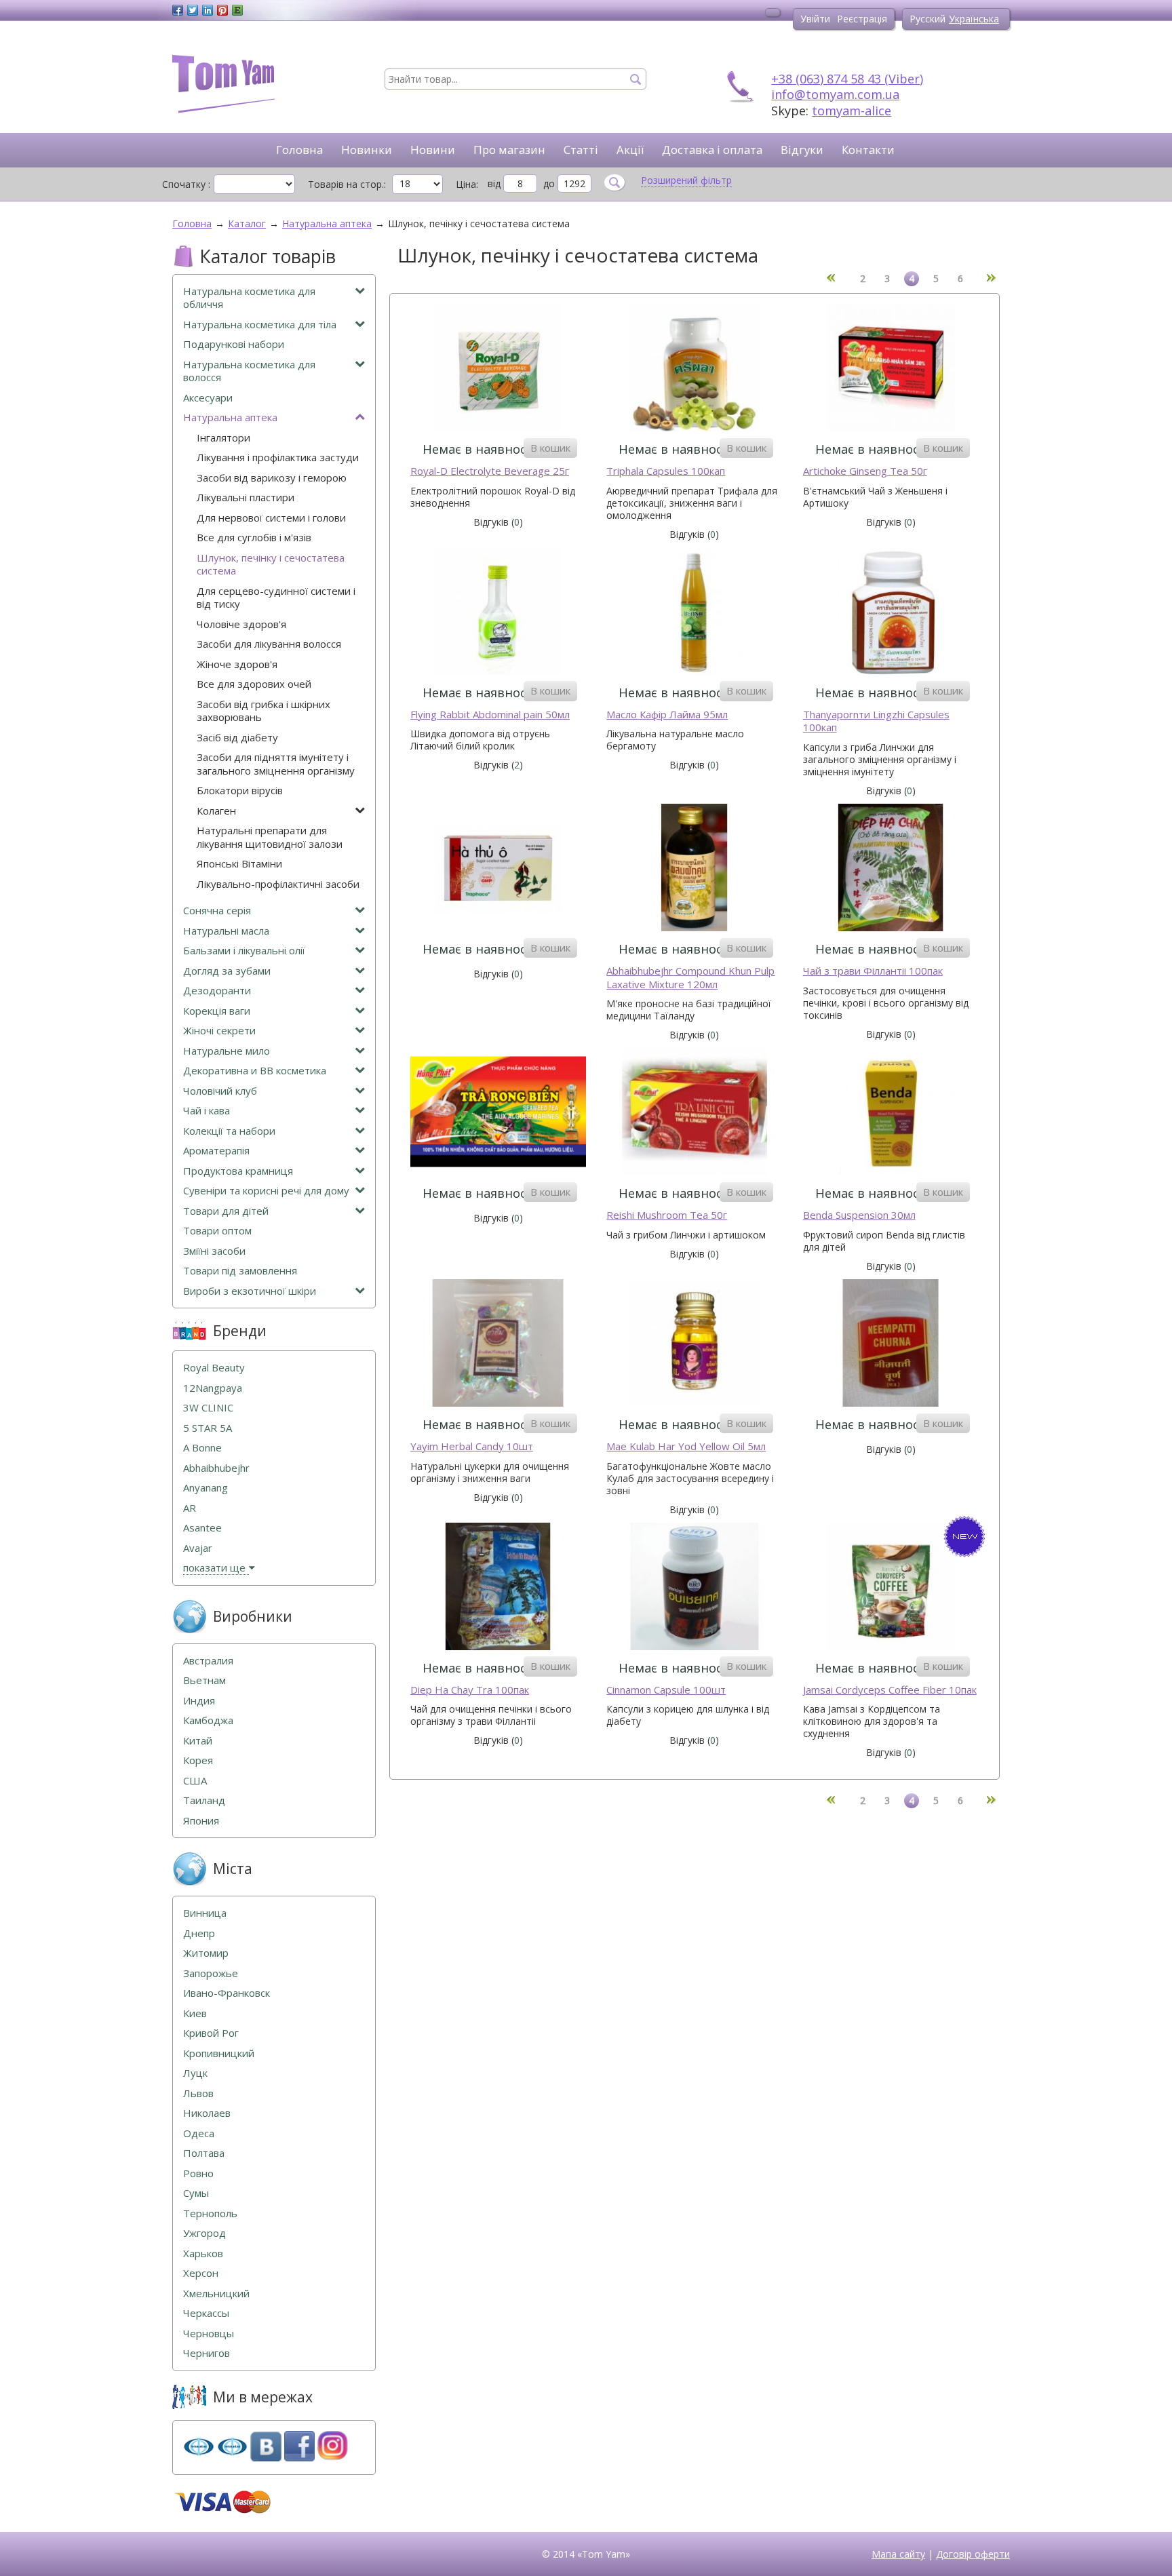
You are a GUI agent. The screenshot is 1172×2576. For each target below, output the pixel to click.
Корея (198, 1760)
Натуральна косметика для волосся (249, 371)
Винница (205, 1913)
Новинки (367, 150)
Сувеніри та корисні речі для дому (266, 1191)
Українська (974, 19)
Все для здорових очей (254, 684)
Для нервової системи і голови (271, 518)
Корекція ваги (217, 1011)
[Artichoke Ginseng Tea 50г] (891, 369)
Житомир (206, 1953)
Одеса (199, 2133)
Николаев (207, 2113)
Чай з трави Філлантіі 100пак (873, 971)
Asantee (202, 1528)
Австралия (208, 1661)
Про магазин (509, 150)
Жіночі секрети (219, 1031)
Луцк (195, 2073)
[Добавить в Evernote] (237, 10)
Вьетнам (204, 1680)
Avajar (198, 1548)
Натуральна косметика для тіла (260, 325)
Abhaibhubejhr (216, 1468)
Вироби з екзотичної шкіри (250, 1291)
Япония (201, 1821)
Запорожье (211, 1973)
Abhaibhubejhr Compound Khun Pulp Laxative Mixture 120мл (690, 978)
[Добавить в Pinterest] (222, 10)
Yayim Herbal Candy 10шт (472, 1446)
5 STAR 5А (208, 1428)
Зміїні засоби (214, 1251)
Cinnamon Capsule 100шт (666, 1690)
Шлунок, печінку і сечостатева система (271, 565)
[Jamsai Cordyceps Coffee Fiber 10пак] (891, 1588)
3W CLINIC (208, 1408)
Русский (927, 19)
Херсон (201, 2273)
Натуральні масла (226, 931)
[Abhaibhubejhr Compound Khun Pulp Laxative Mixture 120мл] (694, 869)
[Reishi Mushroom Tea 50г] (694, 1113)
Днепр (199, 1933)
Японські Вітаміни (239, 864)
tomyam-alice (852, 111)
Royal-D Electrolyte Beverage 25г (490, 471)
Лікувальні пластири (246, 497)
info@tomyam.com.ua (835, 94)
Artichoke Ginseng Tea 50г (865, 471)
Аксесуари (208, 398)
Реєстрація (862, 19)
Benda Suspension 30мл (859, 1215)
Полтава (204, 2153)
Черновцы (209, 2334)
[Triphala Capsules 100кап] (694, 369)
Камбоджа (208, 1720)
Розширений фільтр (686, 180)
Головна (299, 150)
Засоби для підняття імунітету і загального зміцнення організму (276, 764)
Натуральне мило (227, 1051)
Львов (198, 2093)
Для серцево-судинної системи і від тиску (276, 598)
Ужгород (204, 2233)
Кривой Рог (211, 2033)
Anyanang (206, 1488)
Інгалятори (223, 438)
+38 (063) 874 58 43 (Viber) (847, 79)
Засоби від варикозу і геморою (272, 478)
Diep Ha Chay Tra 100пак (470, 1690)
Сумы (196, 2193)
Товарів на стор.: (347, 184)
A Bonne (202, 1448)
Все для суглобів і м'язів (254, 538)
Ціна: (467, 184)
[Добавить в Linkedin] (208, 10)
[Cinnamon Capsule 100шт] (694, 1588)
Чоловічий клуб (220, 1091)
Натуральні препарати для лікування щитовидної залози (270, 837)
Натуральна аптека (230, 417)
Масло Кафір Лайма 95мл (667, 715)
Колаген (216, 811)
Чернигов (207, 2353)
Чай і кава (207, 1111)
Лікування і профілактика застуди (278, 457)
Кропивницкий (219, 2053)
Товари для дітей (226, 1211)
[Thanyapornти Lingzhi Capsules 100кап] (891, 613)
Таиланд (204, 1800)
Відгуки (802, 150)
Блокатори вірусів (240, 791)
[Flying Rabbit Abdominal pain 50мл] (498, 613)
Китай (198, 1741)
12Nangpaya (213, 1388)
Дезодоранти (217, 991)
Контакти (868, 150)
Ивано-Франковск (227, 1993)
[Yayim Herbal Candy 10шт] (498, 1345)
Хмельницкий (216, 2294)
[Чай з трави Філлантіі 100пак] (891, 869)
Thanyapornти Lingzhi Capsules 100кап (876, 721)
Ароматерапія (216, 1151)
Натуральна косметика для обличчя (249, 298)
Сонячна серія (217, 911)
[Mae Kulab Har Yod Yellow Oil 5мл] (694, 1345)
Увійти (815, 19)
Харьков (203, 2253)
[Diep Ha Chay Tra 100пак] (498, 1588)
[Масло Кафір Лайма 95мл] (694, 613)
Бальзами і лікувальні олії (244, 951)
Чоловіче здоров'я (241, 624)
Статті (581, 150)
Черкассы (206, 2313)
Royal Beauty (214, 1368)
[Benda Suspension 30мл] (891, 1113)
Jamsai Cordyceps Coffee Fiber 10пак (890, 1690)
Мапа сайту (898, 2554)
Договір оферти (973, 2554)
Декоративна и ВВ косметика (255, 1071)
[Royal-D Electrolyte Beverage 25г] (498, 369)
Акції (630, 150)
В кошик (550, 448)
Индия (199, 1701)
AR (190, 1508)
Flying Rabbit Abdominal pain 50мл (490, 715)
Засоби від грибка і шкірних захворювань (263, 711)
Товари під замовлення (240, 1271)
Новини (433, 150)
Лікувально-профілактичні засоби (278, 884)
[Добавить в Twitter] (193, 10)
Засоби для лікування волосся (269, 644)
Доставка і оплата (712, 150)
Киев (195, 2013)
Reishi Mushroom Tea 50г (667, 1215)
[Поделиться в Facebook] (178, 10)
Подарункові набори (234, 344)
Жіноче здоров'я (237, 664)
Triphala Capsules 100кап (666, 471)
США (195, 1781)
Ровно (198, 2173)
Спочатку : (186, 184)
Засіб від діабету (237, 738)
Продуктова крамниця (238, 1171)
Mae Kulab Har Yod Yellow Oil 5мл (686, 1446)
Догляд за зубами (227, 971)
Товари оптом (217, 1231)
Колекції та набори (229, 1131)
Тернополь (210, 2213)
